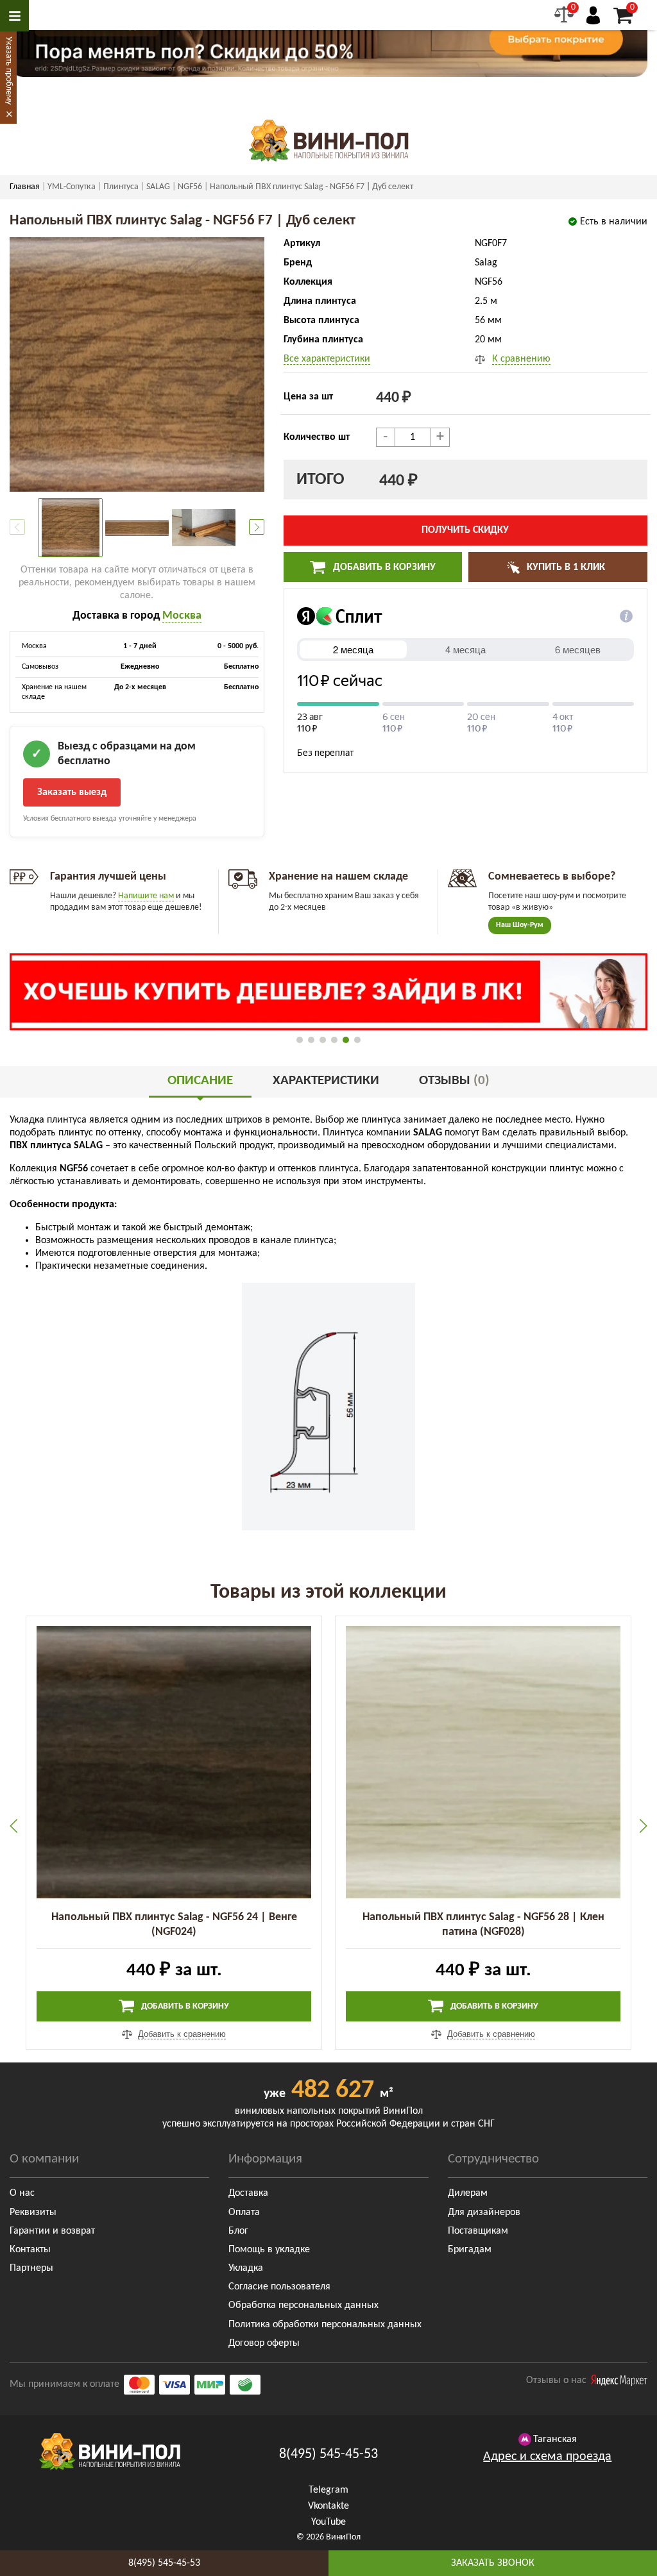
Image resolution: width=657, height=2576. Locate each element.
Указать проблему (9, 71)
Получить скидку (465, 530)
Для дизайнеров (484, 2212)
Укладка (246, 2268)
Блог (238, 2231)
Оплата (244, 2212)
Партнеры (31, 2268)
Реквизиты (33, 2212)
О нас (22, 2193)
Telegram (328, 2490)
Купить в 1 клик (565, 567)
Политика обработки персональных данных (325, 2325)
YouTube (328, 2522)
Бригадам (470, 2250)
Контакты (30, 2250)
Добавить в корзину (383, 567)
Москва (182, 616)
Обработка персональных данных (303, 2305)
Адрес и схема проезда (547, 2457)
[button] (257, 527)
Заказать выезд (72, 792)
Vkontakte (328, 2506)
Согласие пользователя (279, 2287)
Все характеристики (327, 359)
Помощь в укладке (269, 2250)
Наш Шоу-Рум (520, 925)
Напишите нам (146, 896)
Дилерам (468, 2193)
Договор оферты (264, 2343)
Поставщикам (478, 2231)
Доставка (248, 2193)
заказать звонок (493, 2563)
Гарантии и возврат (52, 2231)
